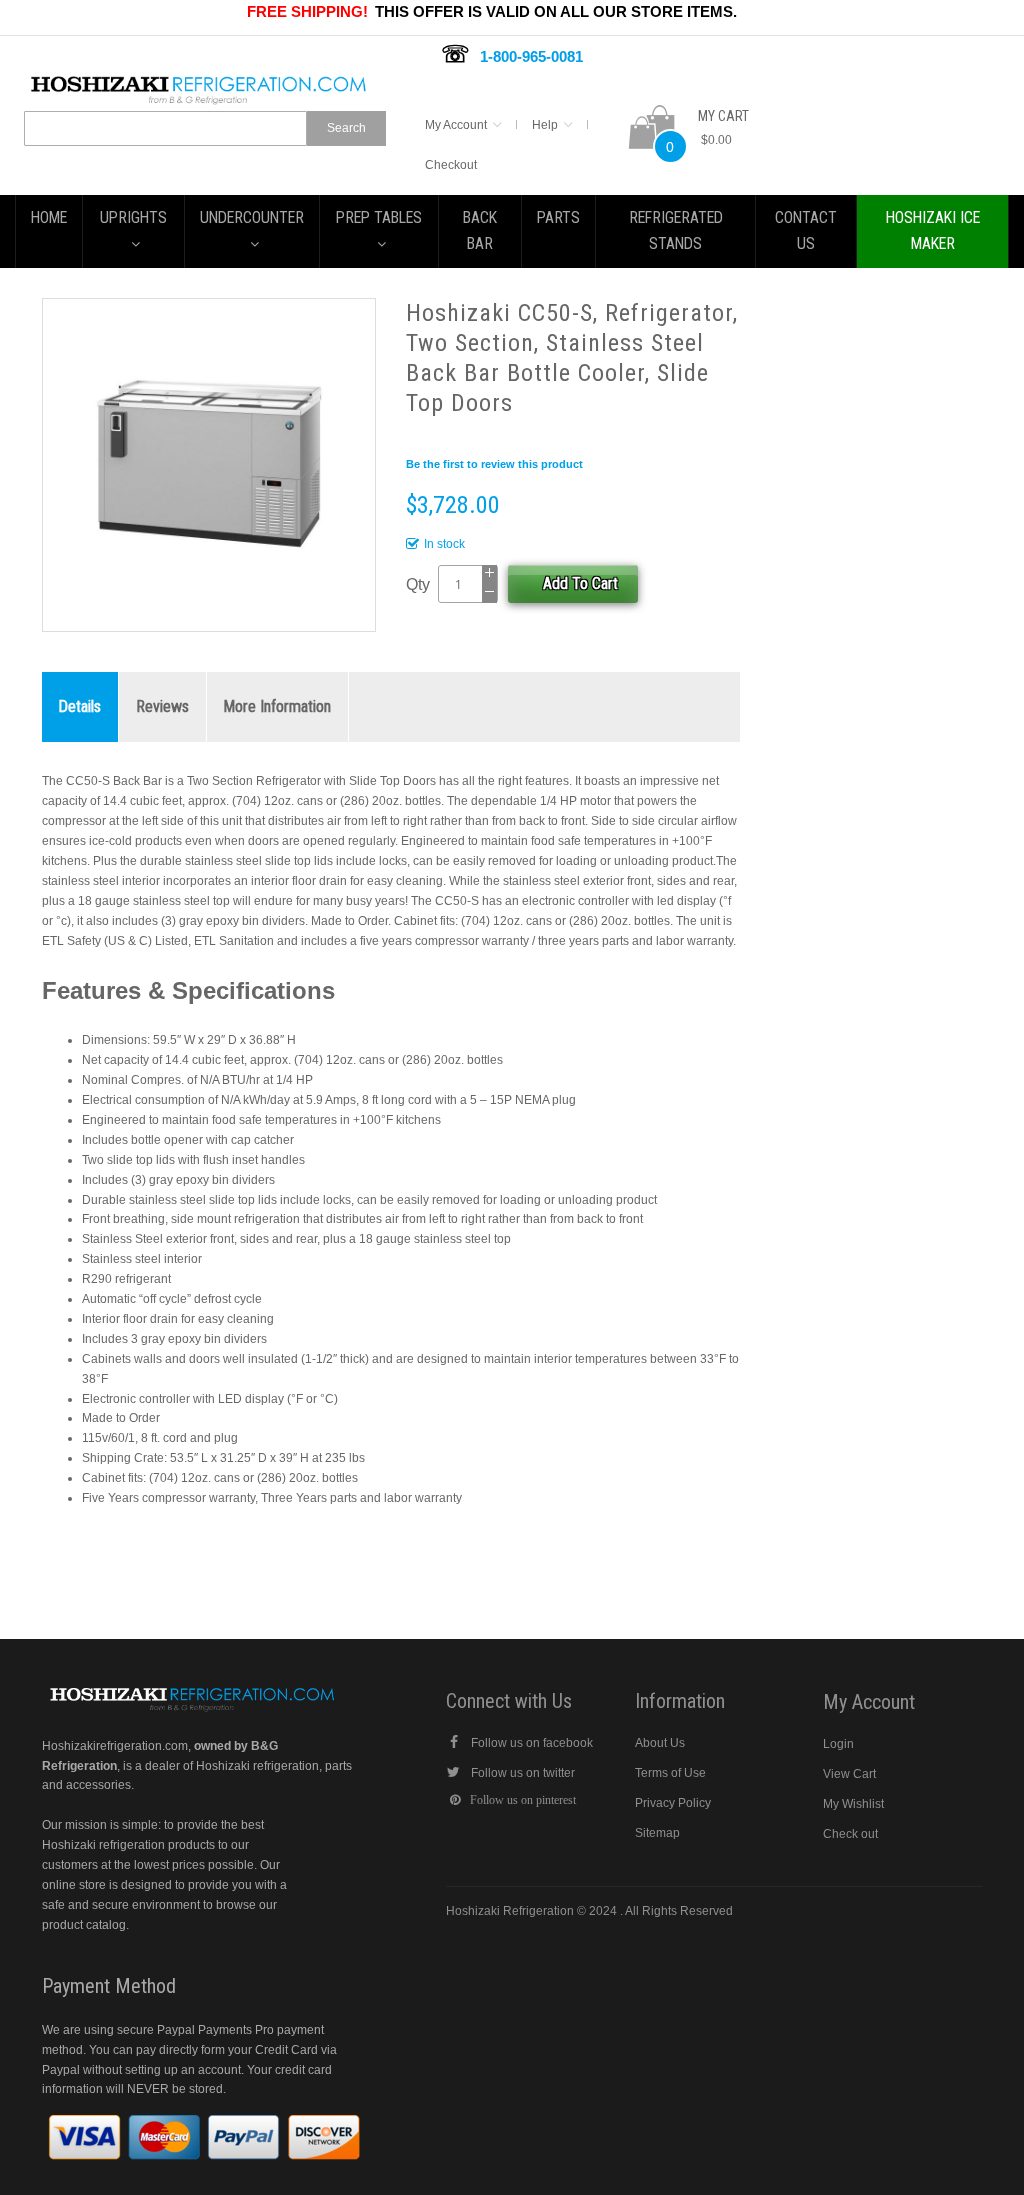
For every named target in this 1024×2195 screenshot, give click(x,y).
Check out (850, 1834)
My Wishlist (853, 1804)
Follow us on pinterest (523, 1800)
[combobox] (165, 128)
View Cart (849, 1774)
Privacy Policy (673, 1803)
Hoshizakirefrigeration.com (115, 1746)
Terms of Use (670, 1773)
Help (545, 125)
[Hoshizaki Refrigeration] (199, 82)
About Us (660, 1743)
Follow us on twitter (523, 1773)
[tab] (80, 707)
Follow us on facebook (532, 1743)
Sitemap (657, 1833)
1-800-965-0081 (531, 56)
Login (838, 1744)
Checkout (451, 165)
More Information (277, 706)
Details (80, 706)
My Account (456, 125)
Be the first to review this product (494, 464)
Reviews (162, 706)
